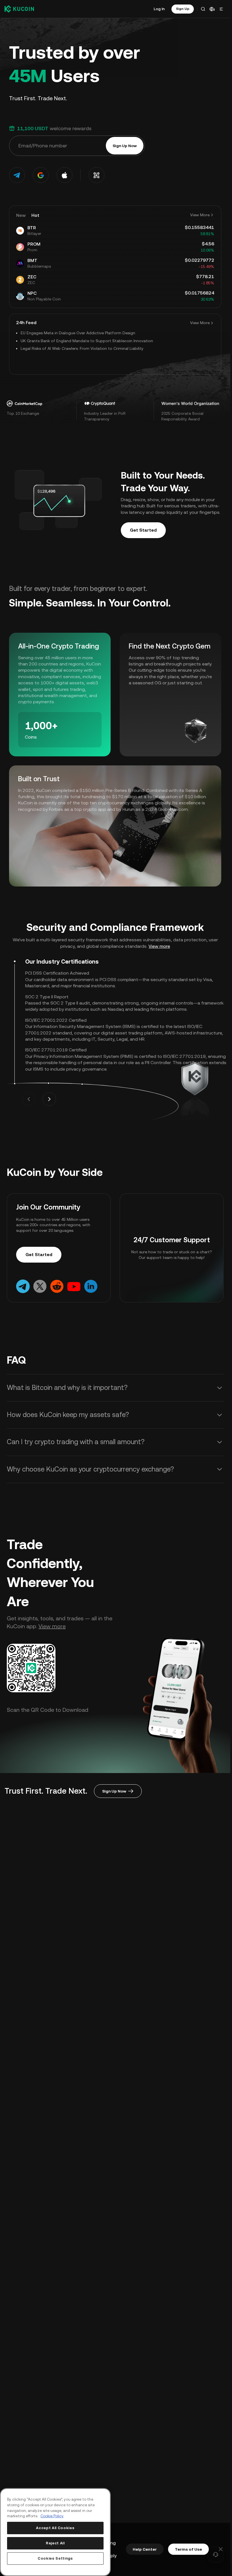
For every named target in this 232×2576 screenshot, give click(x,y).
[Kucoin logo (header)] (19, 9)
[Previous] (29, 1099)
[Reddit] (57, 1286)
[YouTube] (74, 1286)
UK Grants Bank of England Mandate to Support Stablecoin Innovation (87, 341)
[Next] (49, 1099)
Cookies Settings (55, 2558)
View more (159, 946)
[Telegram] (23, 1286)
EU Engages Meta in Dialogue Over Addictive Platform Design (78, 333)
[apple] (65, 175)
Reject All (55, 2543)
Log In (159, 9)
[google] (41, 175)
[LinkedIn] (91, 1286)
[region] (55, 2532)
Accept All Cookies (55, 2528)
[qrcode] (96, 175)
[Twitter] (40, 1286)
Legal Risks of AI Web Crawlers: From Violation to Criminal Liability (82, 348)
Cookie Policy (52, 2516)
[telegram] (17, 175)
